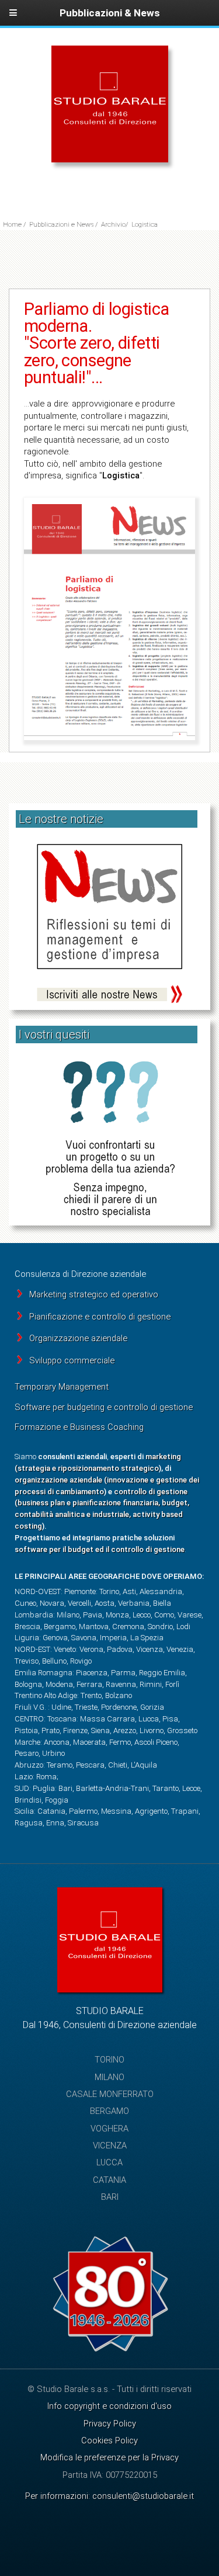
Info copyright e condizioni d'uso (109, 2406)
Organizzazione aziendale (78, 1338)
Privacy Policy (110, 2424)
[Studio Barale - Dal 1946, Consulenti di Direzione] (110, 159)
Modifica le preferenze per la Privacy (109, 2457)
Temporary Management (62, 1387)
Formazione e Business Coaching (79, 1427)
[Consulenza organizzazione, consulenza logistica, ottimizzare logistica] (109, 619)
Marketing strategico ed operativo (94, 1294)
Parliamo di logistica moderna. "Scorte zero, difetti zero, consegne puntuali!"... (97, 343)
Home (12, 224)
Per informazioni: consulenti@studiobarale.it (109, 2496)
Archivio (113, 224)
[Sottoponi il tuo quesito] (109, 1140)
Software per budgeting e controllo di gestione (104, 1407)
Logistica (145, 224)
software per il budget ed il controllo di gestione (100, 1549)
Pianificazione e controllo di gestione (100, 1317)
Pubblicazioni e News (61, 224)
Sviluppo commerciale (72, 1360)
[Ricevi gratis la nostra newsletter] (109, 924)
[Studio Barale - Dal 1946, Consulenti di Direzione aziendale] (110, 1990)
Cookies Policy (109, 2440)
